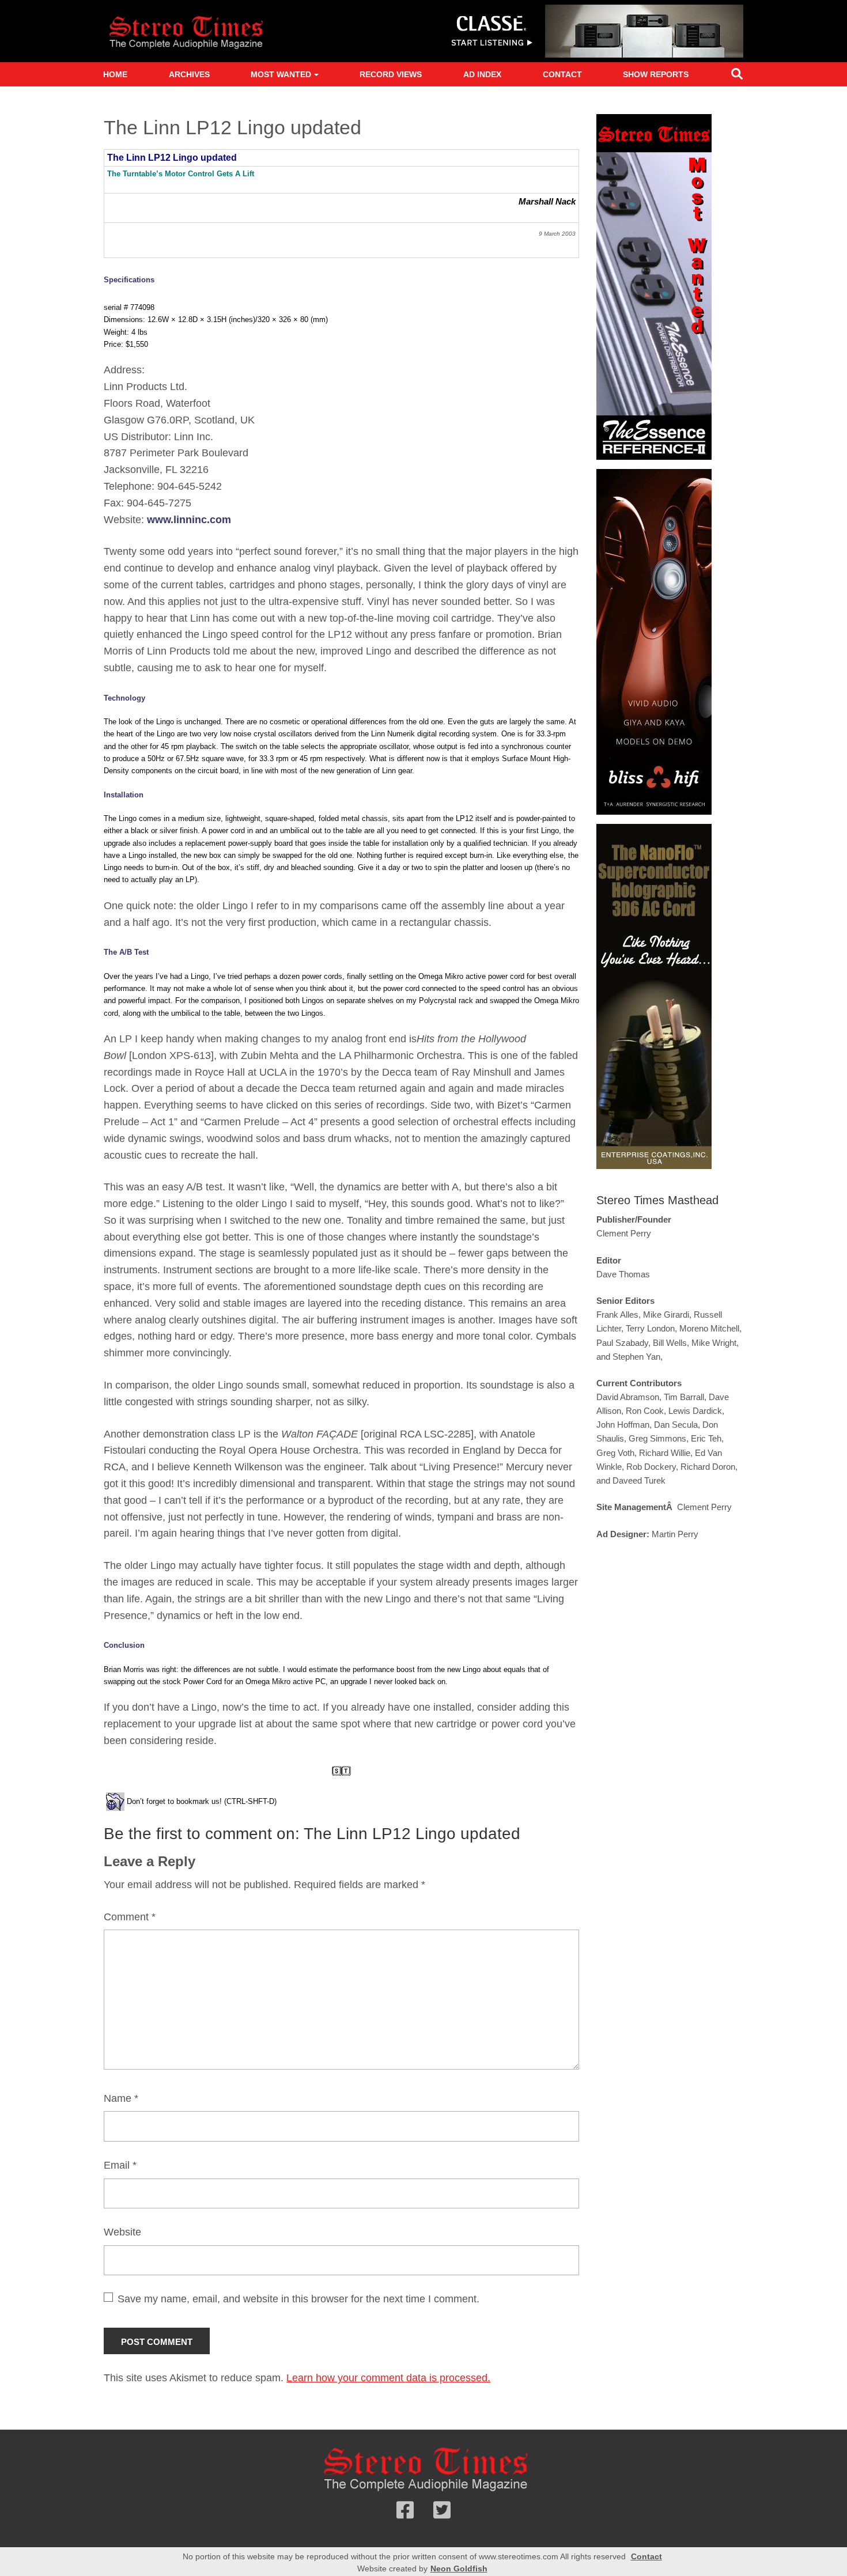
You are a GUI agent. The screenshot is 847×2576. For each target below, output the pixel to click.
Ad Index (482, 74)
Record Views (391, 74)
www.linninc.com (189, 520)
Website (122, 2232)
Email (120, 2165)
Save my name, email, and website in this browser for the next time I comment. (298, 2299)
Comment (130, 1917)
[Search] (737, 76)
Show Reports (656, 74)
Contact (562, 74)
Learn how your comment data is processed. (388, 2378)
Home (115, 74)
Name (121, 2098)
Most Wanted (281, 74)
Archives (189, 74)
